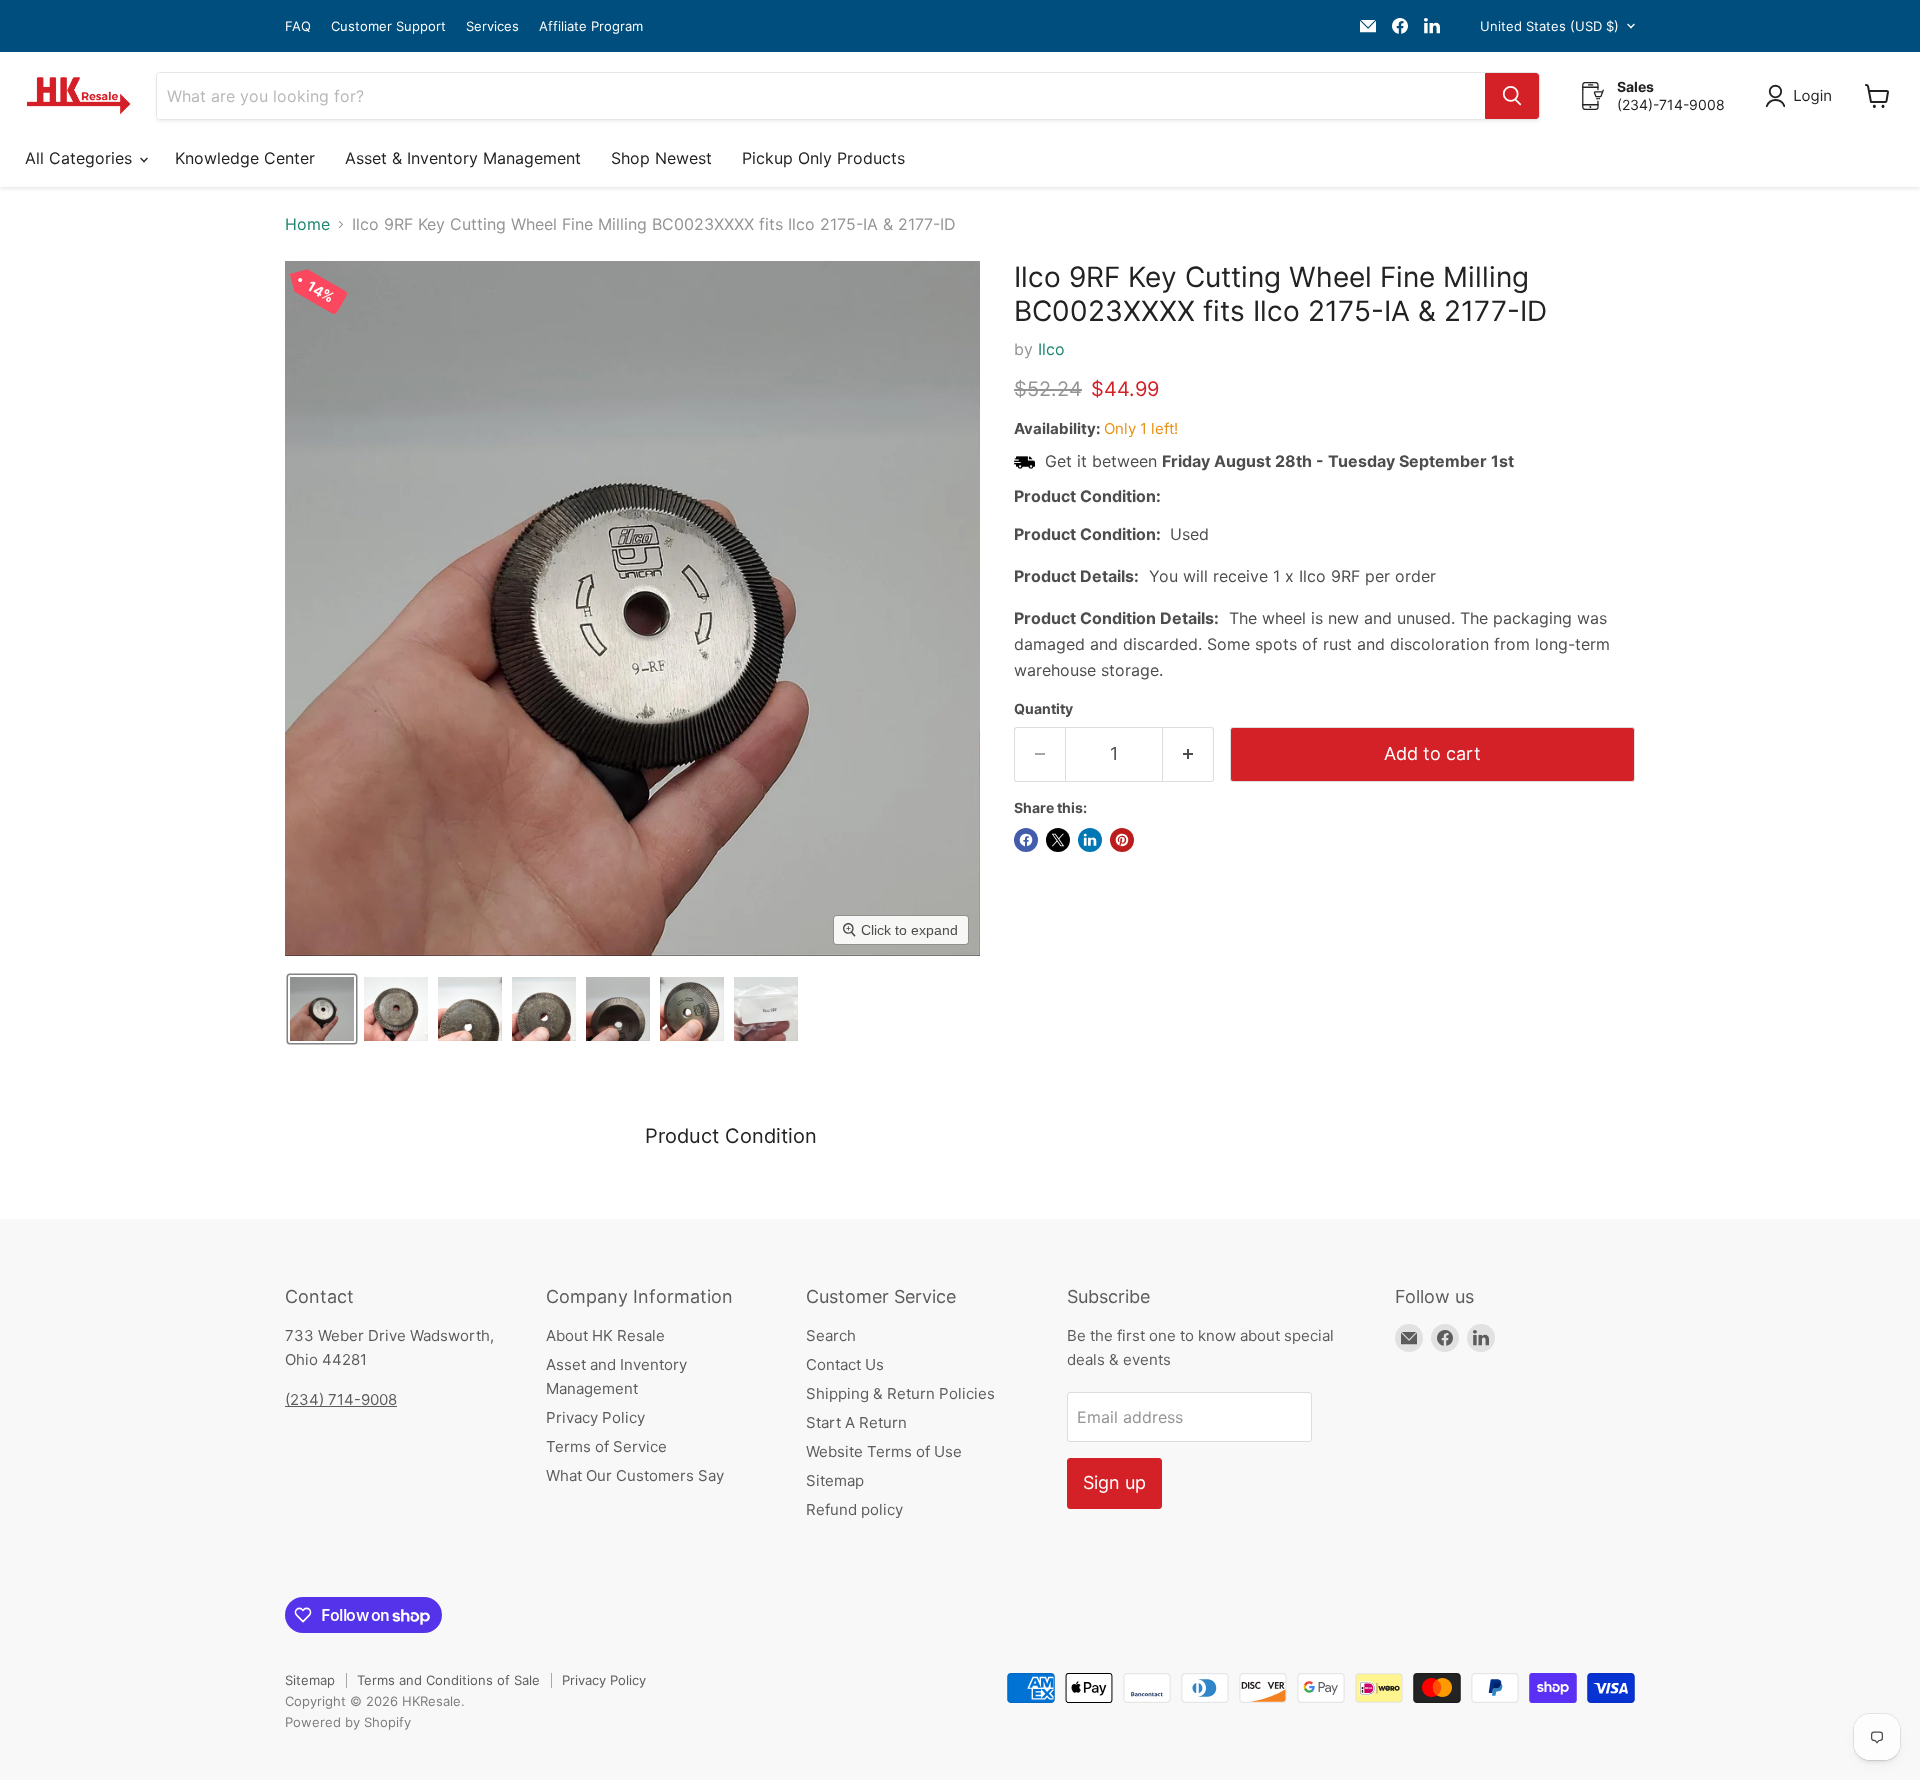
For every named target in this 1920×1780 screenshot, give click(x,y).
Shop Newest (661, 158)
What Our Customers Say (635, 1475)
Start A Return (856, 1422)
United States (1549, 26)
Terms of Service (606, 1446)
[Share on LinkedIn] (1090, 840)
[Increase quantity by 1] (1188, 754)
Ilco (1051, 349)
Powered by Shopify (348, 1722)
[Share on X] (1058, 840)
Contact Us (845, 1364)
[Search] (1512, 96)
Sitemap (835, 1480)
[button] (1802, 96)
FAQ (298, 26)
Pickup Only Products (823, 158)
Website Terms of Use (884, 1451)
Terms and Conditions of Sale (448, 1680)
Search (831, 1335)
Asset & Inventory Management (463, 158)
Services (492, 26)
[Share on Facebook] (1026, 840)
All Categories (81, 158)
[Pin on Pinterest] (1122, 840)
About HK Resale (605, 1335)
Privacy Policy (595, 1417)
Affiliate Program (591, 26)
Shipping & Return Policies (900, 1393)
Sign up (1114, 1482)
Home (307, 224)
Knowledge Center (245, 158)
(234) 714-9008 (341, 1399)
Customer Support (388, 26)
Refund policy (854, 1509)
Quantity (1043, 709)
